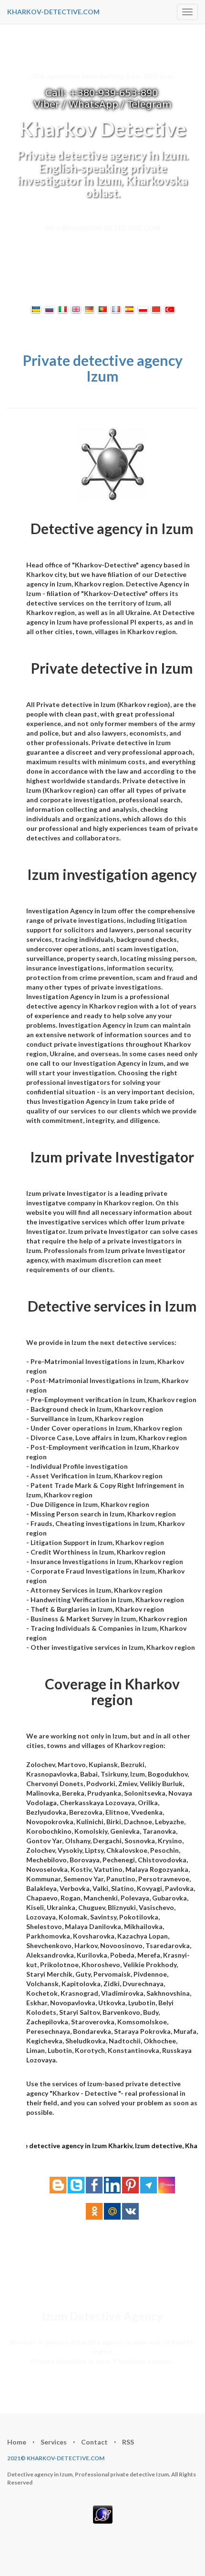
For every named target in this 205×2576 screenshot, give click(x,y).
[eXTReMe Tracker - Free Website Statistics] (103, 2513)
